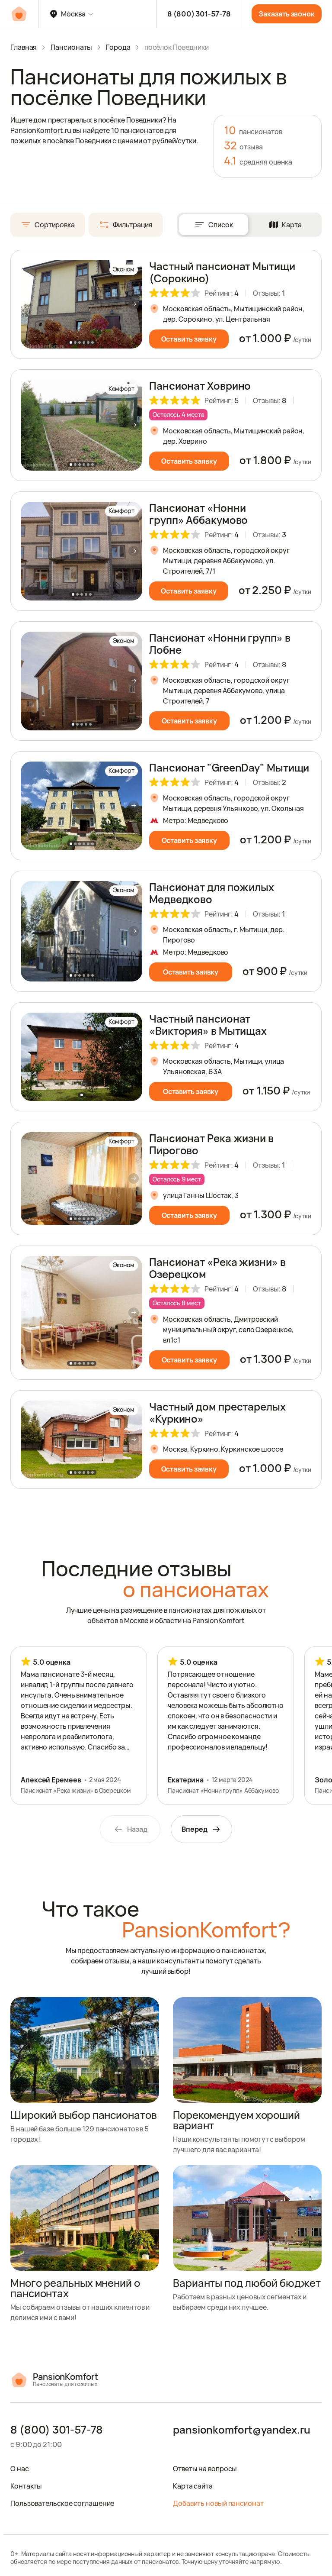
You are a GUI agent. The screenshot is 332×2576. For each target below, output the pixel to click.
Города (118, 47)
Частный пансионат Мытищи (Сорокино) (222, 272)
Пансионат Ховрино (200, 386)
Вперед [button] (194, 1829)
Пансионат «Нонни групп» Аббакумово (198, 514)
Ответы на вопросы (205, 2469)
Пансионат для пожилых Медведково (212, 893)
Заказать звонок (287, 14)
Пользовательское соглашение (62, 2503)
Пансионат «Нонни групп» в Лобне (220, 644)
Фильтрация (133, 225)
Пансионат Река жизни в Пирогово (211, 1144)
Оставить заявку (189, 339)
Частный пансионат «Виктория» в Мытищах (208, 1025)
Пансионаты (71, 47)
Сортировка (55, 225)
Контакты (26, 2486)
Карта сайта (193, 2486)
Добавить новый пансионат (218, 2503)
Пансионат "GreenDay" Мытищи (229, 767)
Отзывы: (269, 293)
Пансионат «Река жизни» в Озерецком (217, 1268)
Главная (24, 47)
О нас (20, 2469)
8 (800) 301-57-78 (199, 14)
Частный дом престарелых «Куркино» (217, 1412)
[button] (134, 304)
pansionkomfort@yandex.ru (242, 2430)
